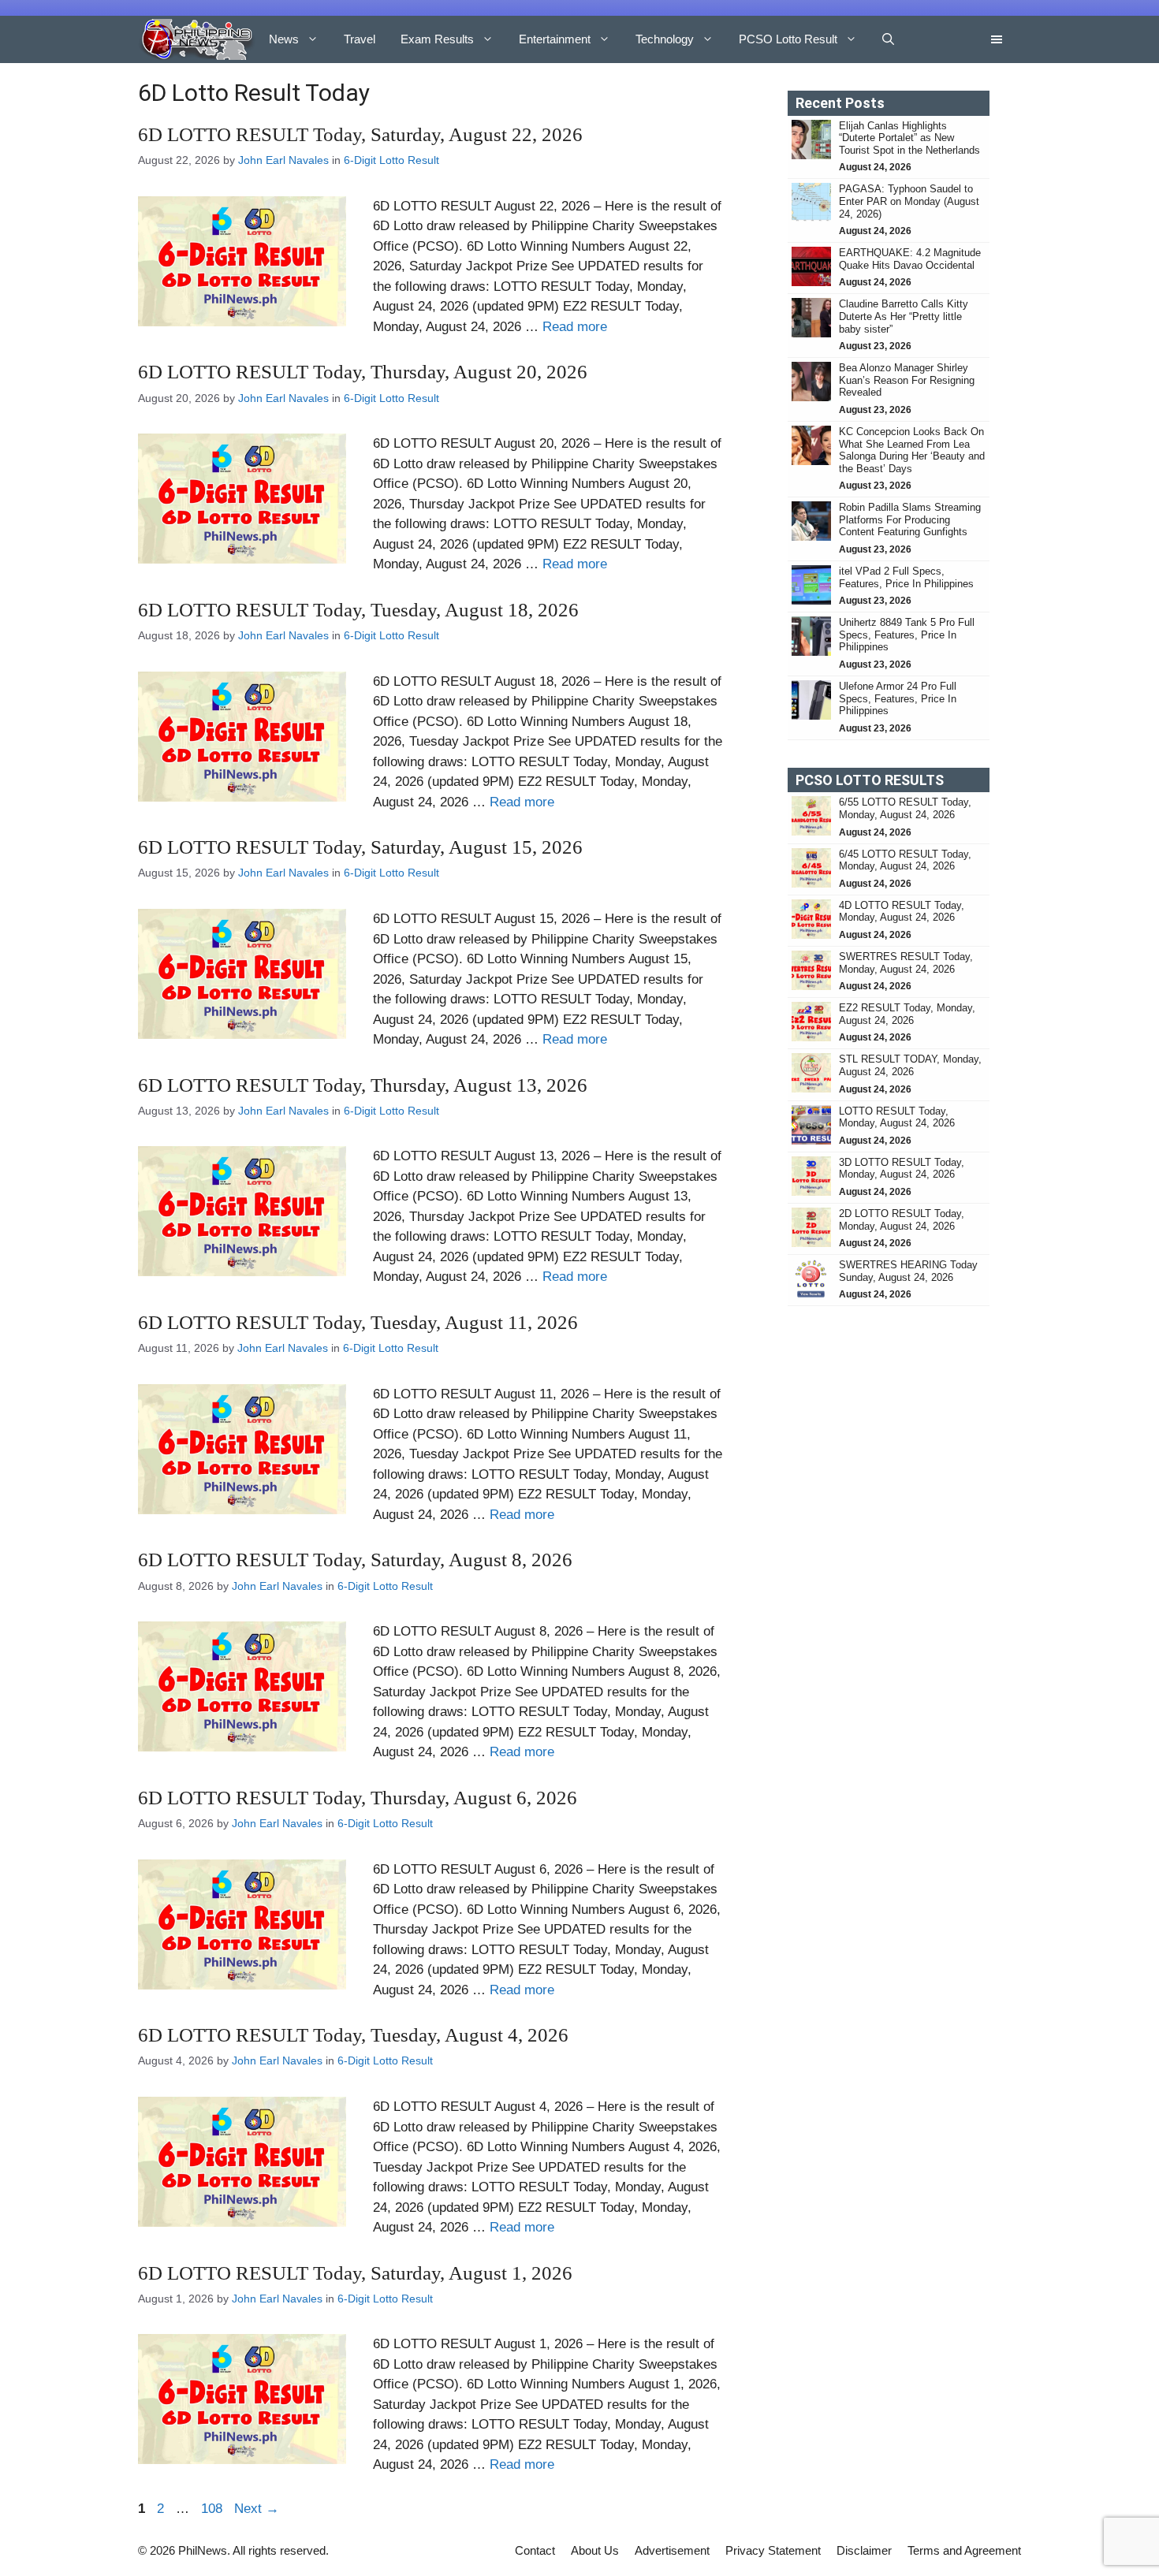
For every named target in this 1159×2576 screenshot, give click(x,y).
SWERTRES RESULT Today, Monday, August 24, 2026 (906, 963)
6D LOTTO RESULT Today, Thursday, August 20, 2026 (363, 372)
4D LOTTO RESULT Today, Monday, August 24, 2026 (902, 912)
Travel (360, 39)
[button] (888, 39)
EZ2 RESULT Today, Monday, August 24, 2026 (907, 1014)
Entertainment (555, 39)
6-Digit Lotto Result (391, 160)
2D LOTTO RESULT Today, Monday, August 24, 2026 (902, 1220)
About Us (595, 2550)
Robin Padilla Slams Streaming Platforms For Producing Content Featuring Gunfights (910, 519)
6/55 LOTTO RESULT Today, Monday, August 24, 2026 (905, 808)
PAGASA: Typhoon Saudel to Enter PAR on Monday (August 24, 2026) (909, 201)
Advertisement (672, 2550)
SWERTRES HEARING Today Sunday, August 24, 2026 (908, 1271)
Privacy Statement (773, 2550)
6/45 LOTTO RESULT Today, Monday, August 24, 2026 (905, 860)
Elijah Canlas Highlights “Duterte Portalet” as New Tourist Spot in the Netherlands (909, 138)
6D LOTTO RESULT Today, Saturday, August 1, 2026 (355, 2273)
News (284, 39)
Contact (535, 2550)
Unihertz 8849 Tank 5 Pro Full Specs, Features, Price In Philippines (907, 635)
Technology (665, 39)
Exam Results (437, 39)
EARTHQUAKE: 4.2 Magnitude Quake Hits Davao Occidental (910, 259)
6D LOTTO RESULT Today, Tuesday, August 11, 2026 (358, 1322)
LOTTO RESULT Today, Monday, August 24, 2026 (897, 1117)
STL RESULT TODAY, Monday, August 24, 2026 (910, 1065)
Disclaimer (864, 2550)
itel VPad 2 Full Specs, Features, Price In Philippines (906, 577)
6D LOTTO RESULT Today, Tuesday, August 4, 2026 (353, 2035)
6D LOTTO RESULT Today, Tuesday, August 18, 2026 (358, 610)
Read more (575, 327)
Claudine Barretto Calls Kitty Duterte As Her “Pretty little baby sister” (904, 316)
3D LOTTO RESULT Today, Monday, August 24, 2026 (902, 1169)
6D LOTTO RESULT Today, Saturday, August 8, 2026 (355, 1560)
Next (257, 2509)
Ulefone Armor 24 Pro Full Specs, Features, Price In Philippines (898, 698)
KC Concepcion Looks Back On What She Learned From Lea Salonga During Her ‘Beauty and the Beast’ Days (912, 450)
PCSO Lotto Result (788, 39)
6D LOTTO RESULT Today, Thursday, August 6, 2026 (358, 1798)
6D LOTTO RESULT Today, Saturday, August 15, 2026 (360, 847)
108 (213, 2509)
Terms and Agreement (964, 2550)
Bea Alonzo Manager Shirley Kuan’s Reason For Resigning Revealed (907, 380)
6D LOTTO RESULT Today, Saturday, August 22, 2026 (360, 134)
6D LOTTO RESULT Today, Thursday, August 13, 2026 (363, 1085)
